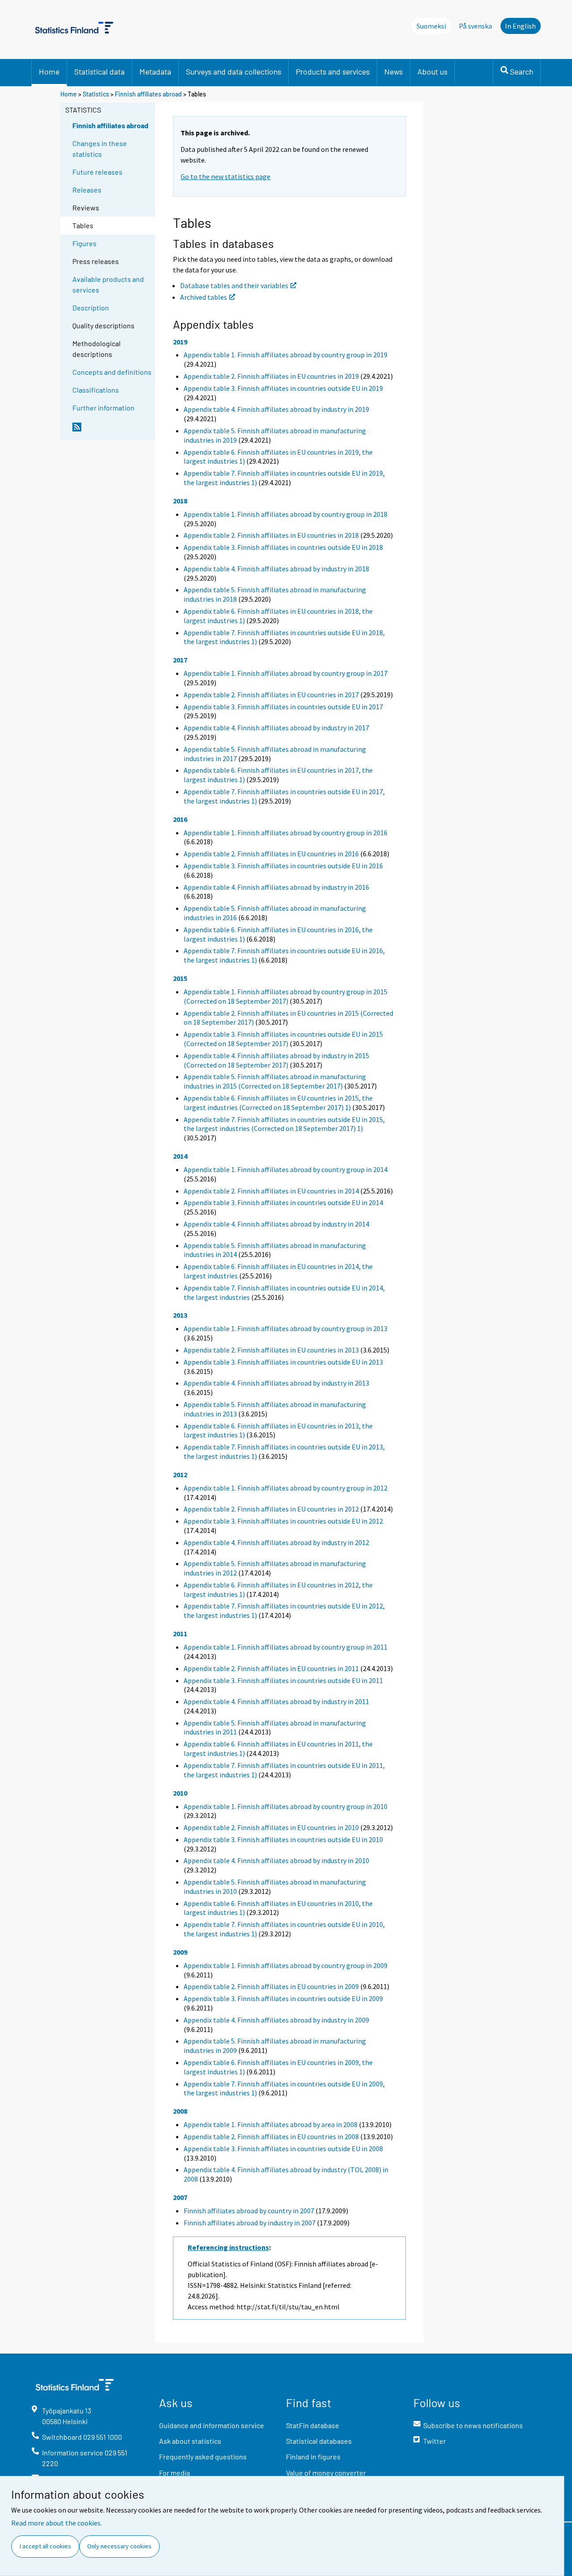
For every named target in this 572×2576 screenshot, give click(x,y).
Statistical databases (319, 2441)
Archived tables (204, 297)
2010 (180, 1793)
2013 (180, 1315)
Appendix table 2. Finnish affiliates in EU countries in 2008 (271, 2136)
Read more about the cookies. (57, 2523)
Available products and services (108, 284)
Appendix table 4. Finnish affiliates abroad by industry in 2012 (276, 1542)
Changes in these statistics (100, 149)
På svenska (475, 26)
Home (49, 71)
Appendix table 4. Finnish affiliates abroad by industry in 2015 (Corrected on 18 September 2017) (276, 1060)
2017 (180, 660)
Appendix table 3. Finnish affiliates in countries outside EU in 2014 (283, 1202)
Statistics (96, 94)
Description (91, 308)
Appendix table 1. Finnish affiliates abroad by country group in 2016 (286, 833)
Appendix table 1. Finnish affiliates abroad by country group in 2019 (286, 355)
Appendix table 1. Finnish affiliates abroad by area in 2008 (271, 2124)
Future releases (97, 172)
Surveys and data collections (233, 71)
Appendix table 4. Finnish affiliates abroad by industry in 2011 (276, 1701)
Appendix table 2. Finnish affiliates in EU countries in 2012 (271, 1509)
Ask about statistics (190, 2441)
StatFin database (313, 2425)
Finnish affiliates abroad (148, 94)
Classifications (96, 390)
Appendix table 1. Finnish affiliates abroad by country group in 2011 (286, 1647)
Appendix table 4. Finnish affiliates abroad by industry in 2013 (276, 1383)
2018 (180, 501)
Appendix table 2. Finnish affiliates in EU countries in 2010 (271, 1827)
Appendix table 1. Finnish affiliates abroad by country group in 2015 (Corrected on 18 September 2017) (286, 996)
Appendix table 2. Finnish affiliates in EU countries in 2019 (271, 376)
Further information (103, 408)
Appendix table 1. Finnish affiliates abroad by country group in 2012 (286, 1488)
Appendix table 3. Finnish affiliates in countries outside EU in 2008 (283, 2149)
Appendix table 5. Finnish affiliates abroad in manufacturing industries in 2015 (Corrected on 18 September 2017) (275, 1081)
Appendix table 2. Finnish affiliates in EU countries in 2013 (271, 1350)
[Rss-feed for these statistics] (112, 431)
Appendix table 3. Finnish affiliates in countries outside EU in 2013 (283, 1362)
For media (175, 2473)
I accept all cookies (45, 2546)
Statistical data (99, 71)
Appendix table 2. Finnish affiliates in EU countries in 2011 (271, 1668)
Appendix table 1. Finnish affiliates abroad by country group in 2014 (286, 1169)
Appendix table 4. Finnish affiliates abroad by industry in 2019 (276, 409)
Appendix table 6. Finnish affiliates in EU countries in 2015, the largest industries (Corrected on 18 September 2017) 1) (278, 1103)
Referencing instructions (228, 2247)
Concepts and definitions (112, 372)
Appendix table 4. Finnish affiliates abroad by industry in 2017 (276, 728)
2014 (180, 1156)
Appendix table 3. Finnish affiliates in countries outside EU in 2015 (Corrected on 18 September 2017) (283, 1039)
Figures (84, 243)
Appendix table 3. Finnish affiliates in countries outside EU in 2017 (283, 707)
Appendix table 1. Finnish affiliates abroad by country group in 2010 (286, 1806)
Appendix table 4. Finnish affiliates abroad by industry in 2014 (276, 1224)
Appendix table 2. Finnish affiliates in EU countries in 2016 (271, 854)
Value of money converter (326, 2473)
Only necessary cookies (119, 2546)
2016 (180, 819)
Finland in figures (313, 2457)
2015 (180, 978)
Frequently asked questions (203, 2457)
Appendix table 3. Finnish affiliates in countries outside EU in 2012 (283, 1521)
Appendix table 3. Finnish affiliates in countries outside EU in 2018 (283, 547)
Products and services (333, 71)
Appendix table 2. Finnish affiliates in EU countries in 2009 (271, 1986)
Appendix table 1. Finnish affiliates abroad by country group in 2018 (286, 514)
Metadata (155, 71)
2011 (180, 1634)
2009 (180, 1952)
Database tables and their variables (234, 285)
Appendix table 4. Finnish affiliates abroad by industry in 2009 (276, 2020)
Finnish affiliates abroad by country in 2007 (249, 2211)
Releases (87, 190)
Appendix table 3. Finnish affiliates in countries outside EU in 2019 (283, 388)
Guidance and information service (212, 2425)
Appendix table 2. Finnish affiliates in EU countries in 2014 (271, 1191)
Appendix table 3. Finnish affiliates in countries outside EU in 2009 (283, 1998)
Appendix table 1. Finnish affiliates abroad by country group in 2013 (286, 1328)
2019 (180, 342)
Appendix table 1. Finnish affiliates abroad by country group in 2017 (286, 673)
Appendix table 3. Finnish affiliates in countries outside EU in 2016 (283, 866)
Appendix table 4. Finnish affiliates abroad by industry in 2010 (276, 1860)
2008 (180, 2111)
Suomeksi (431, 26)
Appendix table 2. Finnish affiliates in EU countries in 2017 (271, 695)
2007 (180, 2197)
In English (520, 26)
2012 (180, 1474)
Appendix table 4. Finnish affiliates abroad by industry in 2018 (276, 569)
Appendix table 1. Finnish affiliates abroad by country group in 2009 (286, 1965)
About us (432, 71)
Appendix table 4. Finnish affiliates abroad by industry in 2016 (276, 887)
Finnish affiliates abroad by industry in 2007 (250, 2223)
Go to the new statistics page (225, 176)
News (393, 71)
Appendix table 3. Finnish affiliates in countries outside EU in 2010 (283, 1839)
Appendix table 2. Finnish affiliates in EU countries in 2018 (271, 535)
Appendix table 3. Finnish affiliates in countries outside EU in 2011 (283, 1680)
